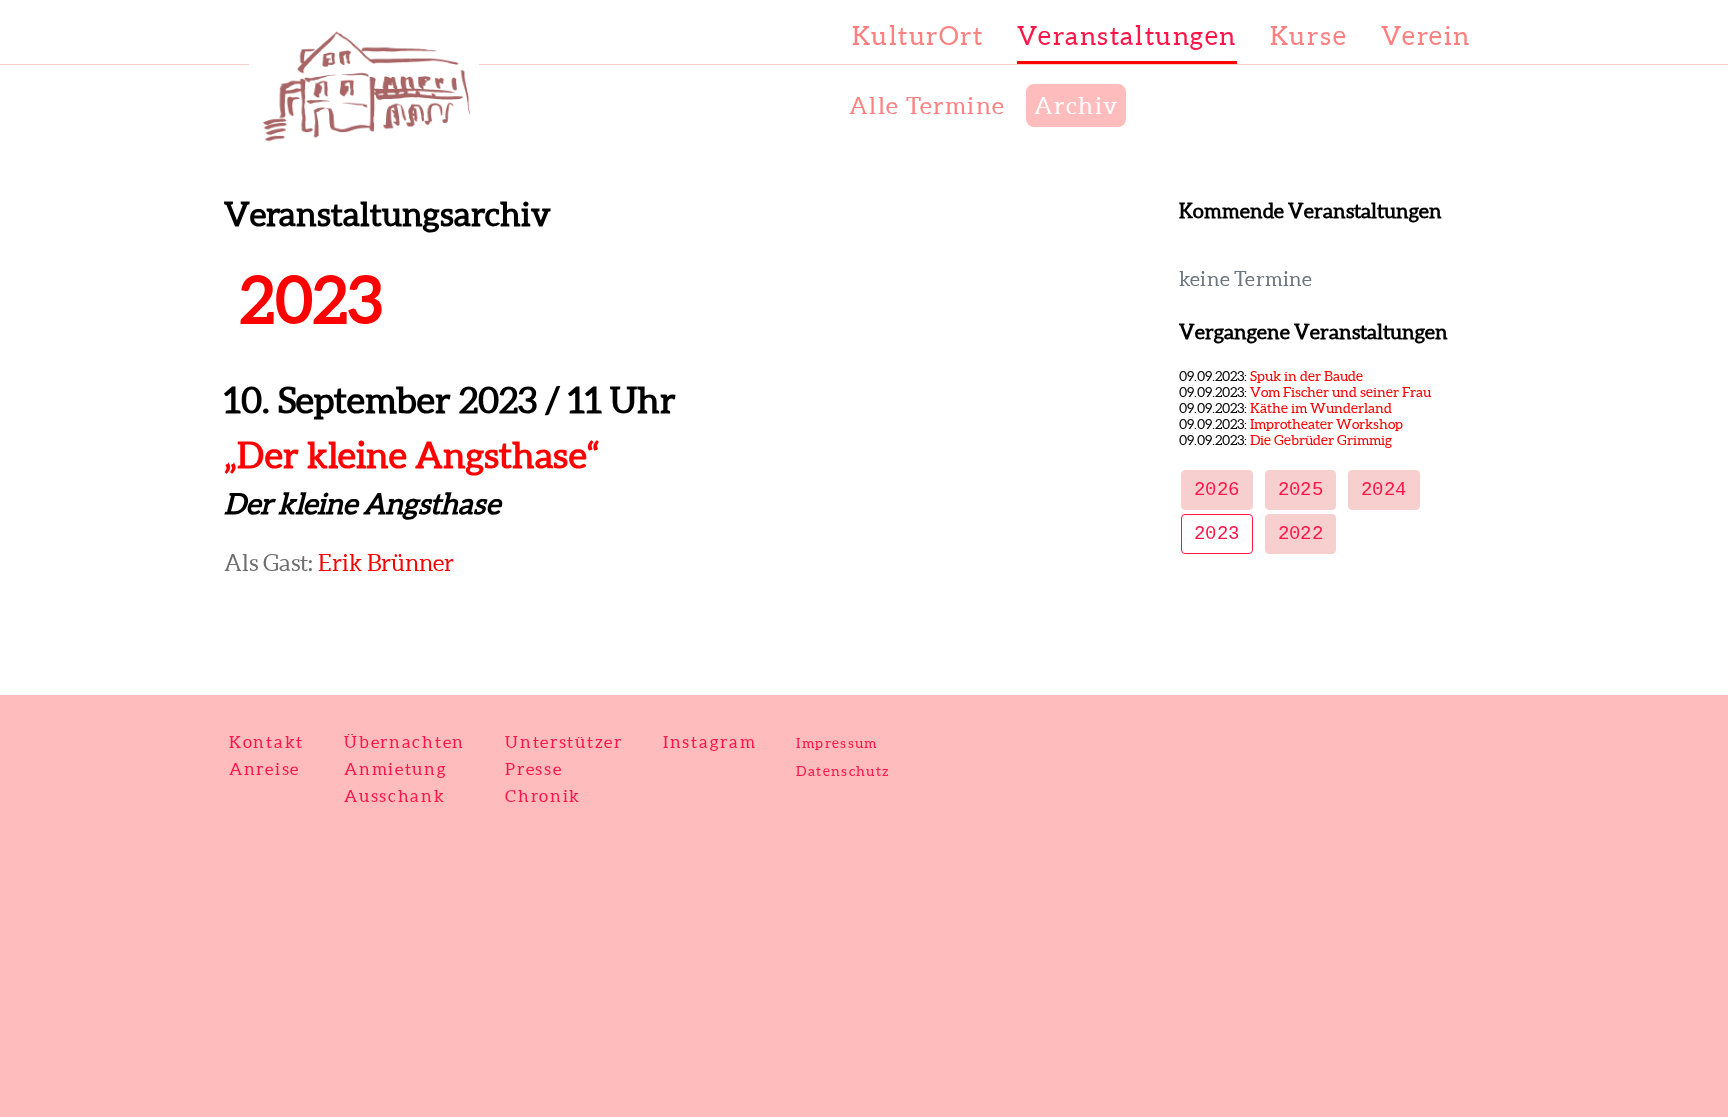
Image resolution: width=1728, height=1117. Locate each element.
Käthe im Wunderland (1321, 408)
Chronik (543, 795)
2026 (1217, 490)
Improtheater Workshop (1326, 424)
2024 (1384, 490)
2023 (1217, 534)
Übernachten (404, 741)
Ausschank (395, 795)
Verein (1426, 35)
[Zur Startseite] (334, 140)
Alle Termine (927, 105)
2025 (1301, 490)
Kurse (1309, 35)
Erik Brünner (386, 563)
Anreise (264, 768)
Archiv (1076, 105)
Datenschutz (842, 771)
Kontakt (266, 741)
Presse (533, 768)
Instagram (710, 741)
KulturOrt (918, 35)
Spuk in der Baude (1306, 376)
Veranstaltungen (1127, 35)
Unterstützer (564, 741)
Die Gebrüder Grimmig (1321, 440)
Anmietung (396, 768)
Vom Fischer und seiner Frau (1340, 392)
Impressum (836, 743)
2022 (1301, 534)
